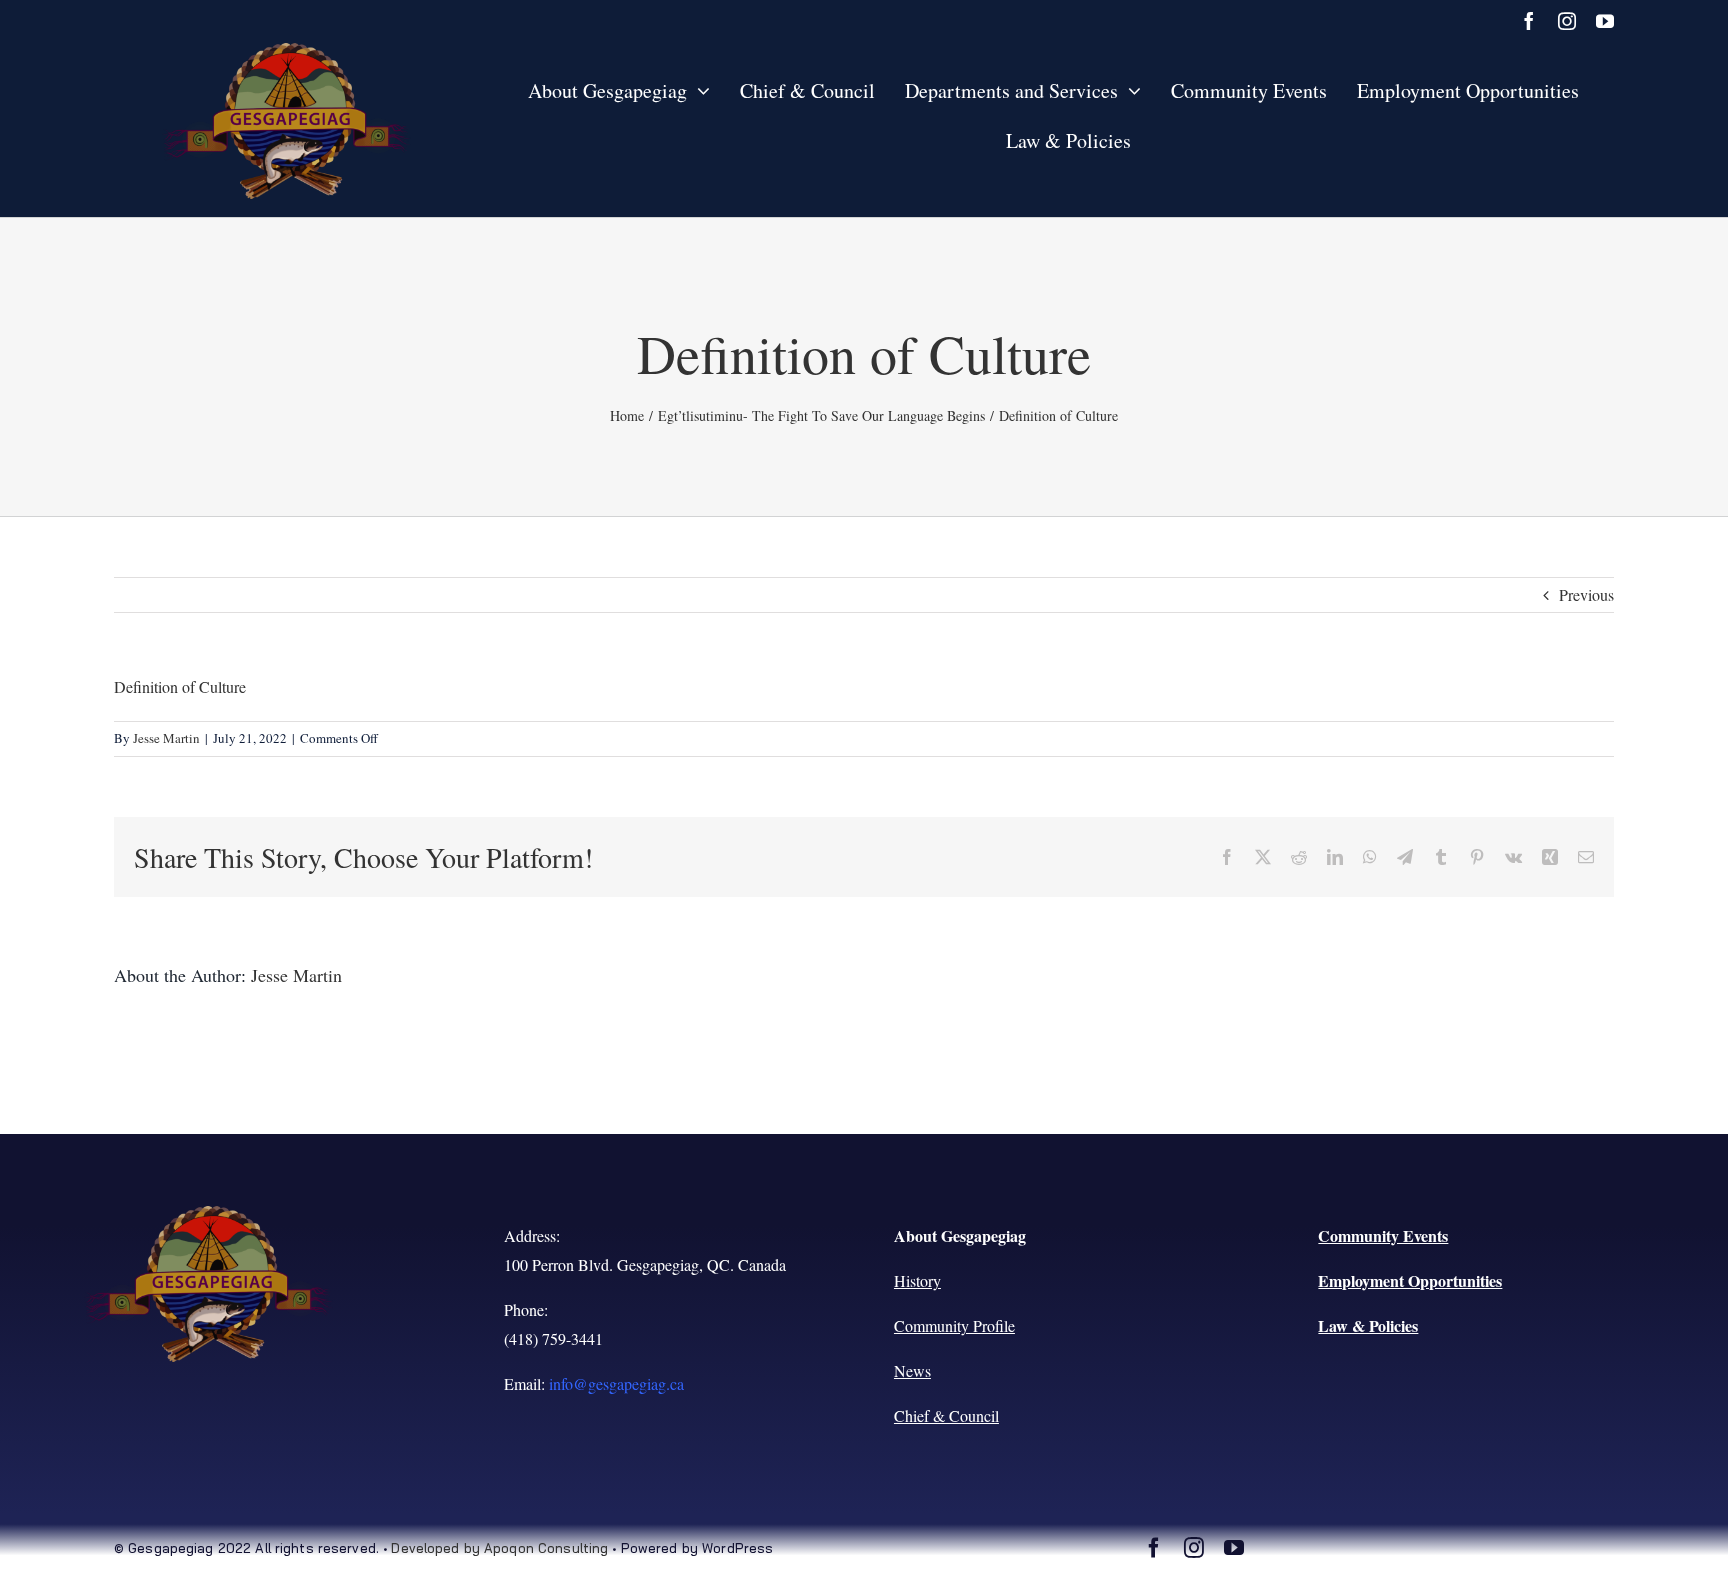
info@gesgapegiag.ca (616, 1383)
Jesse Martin (166, 738)
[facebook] (1529, 21)
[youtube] (1605, 21)
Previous (1586, 594)
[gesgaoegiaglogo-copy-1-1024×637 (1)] (287, 50)
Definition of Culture (180, 686)
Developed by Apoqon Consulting (499, 1548)
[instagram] (1567, 21)
